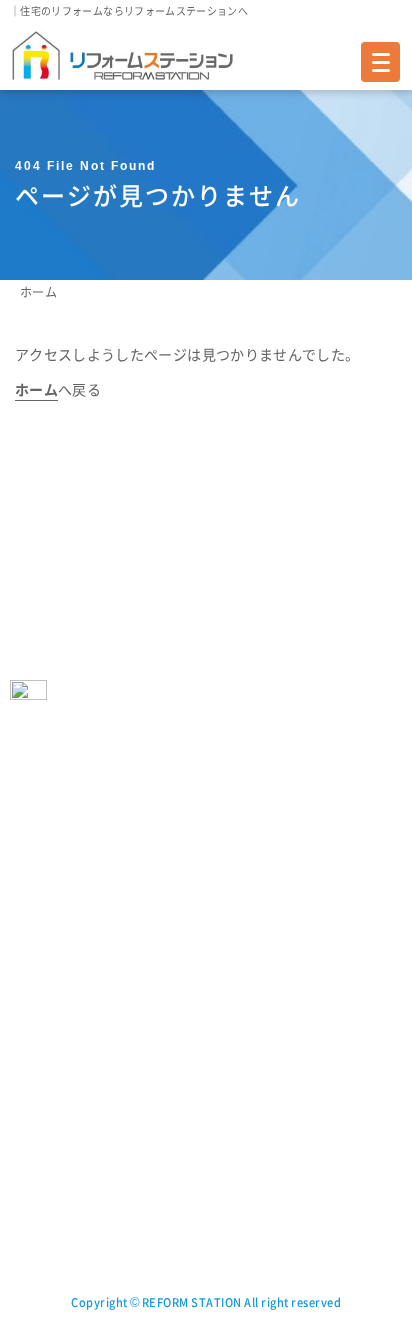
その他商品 (41, 992)
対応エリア (41, 1079)
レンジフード (47, 905)
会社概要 (250, 847)
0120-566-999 (123, 599)
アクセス (250, 876)
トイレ (28, 847)
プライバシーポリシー (272, 1050)
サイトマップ (247, 1079)
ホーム (38, 291)
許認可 (244, 934)
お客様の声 (41, 1050)
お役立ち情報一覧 (59, 1253)
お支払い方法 (47, 1137)
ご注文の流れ (47, 1108)
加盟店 (244, 963)
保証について (47, 1166)
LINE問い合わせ (255, 1021)
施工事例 (34, 1021)
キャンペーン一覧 (59, 1224)
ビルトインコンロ (59, 934)
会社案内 (234, 818)
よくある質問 (247, 760)
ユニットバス (47, 818)
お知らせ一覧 (47, 1195)
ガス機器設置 (272, 1117)
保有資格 (250, 905)
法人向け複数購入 (259, 789)
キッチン (34, 876)
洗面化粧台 (41, 963)
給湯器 (28, 789)
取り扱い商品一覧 (59, 760)
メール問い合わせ (259, 992)
